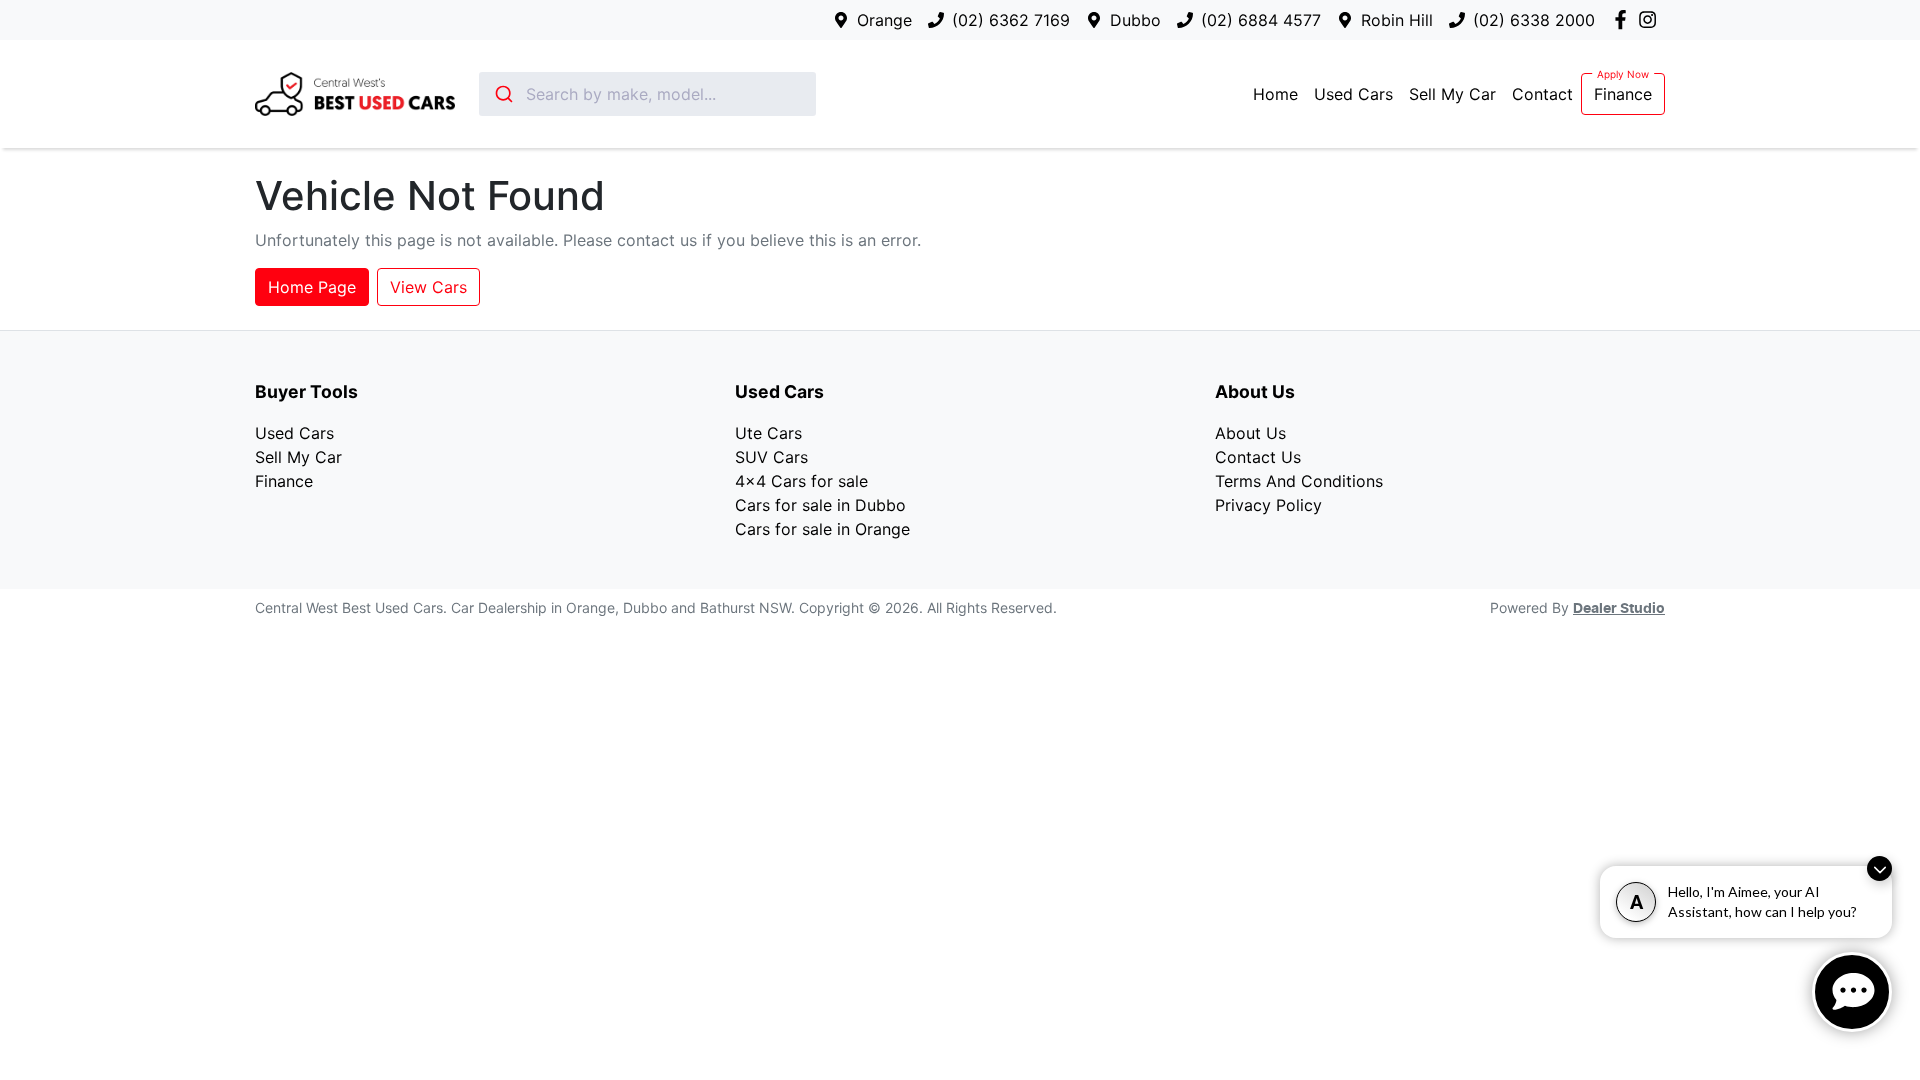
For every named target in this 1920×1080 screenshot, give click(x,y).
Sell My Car (1452, 94)
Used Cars (1353, 94)
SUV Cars (771, 457)
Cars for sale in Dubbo (820, 505)
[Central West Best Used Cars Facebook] (1624, 19)
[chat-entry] (1852, 992)
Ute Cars (768, 433)
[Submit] (502, 94)
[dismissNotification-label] (1879, 868)
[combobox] (647, 94)
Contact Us (1258, 457)
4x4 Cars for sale (801, 481)
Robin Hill (1397, 20)
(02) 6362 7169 (1011, 20)
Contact (1542, 94)
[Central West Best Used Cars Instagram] (1651, 19)
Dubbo (1135, 20)
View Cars (428, 287)
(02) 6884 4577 (1261, 20)
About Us (1250, 433)
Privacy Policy (1268, 505)
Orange (884, 20)
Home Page (312, 287)
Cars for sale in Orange (822, 529)
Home (1275, 94)
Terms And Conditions (1299, 481)
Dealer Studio (1619, 609)
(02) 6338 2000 (1534, 20)
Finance (1623, 94)
